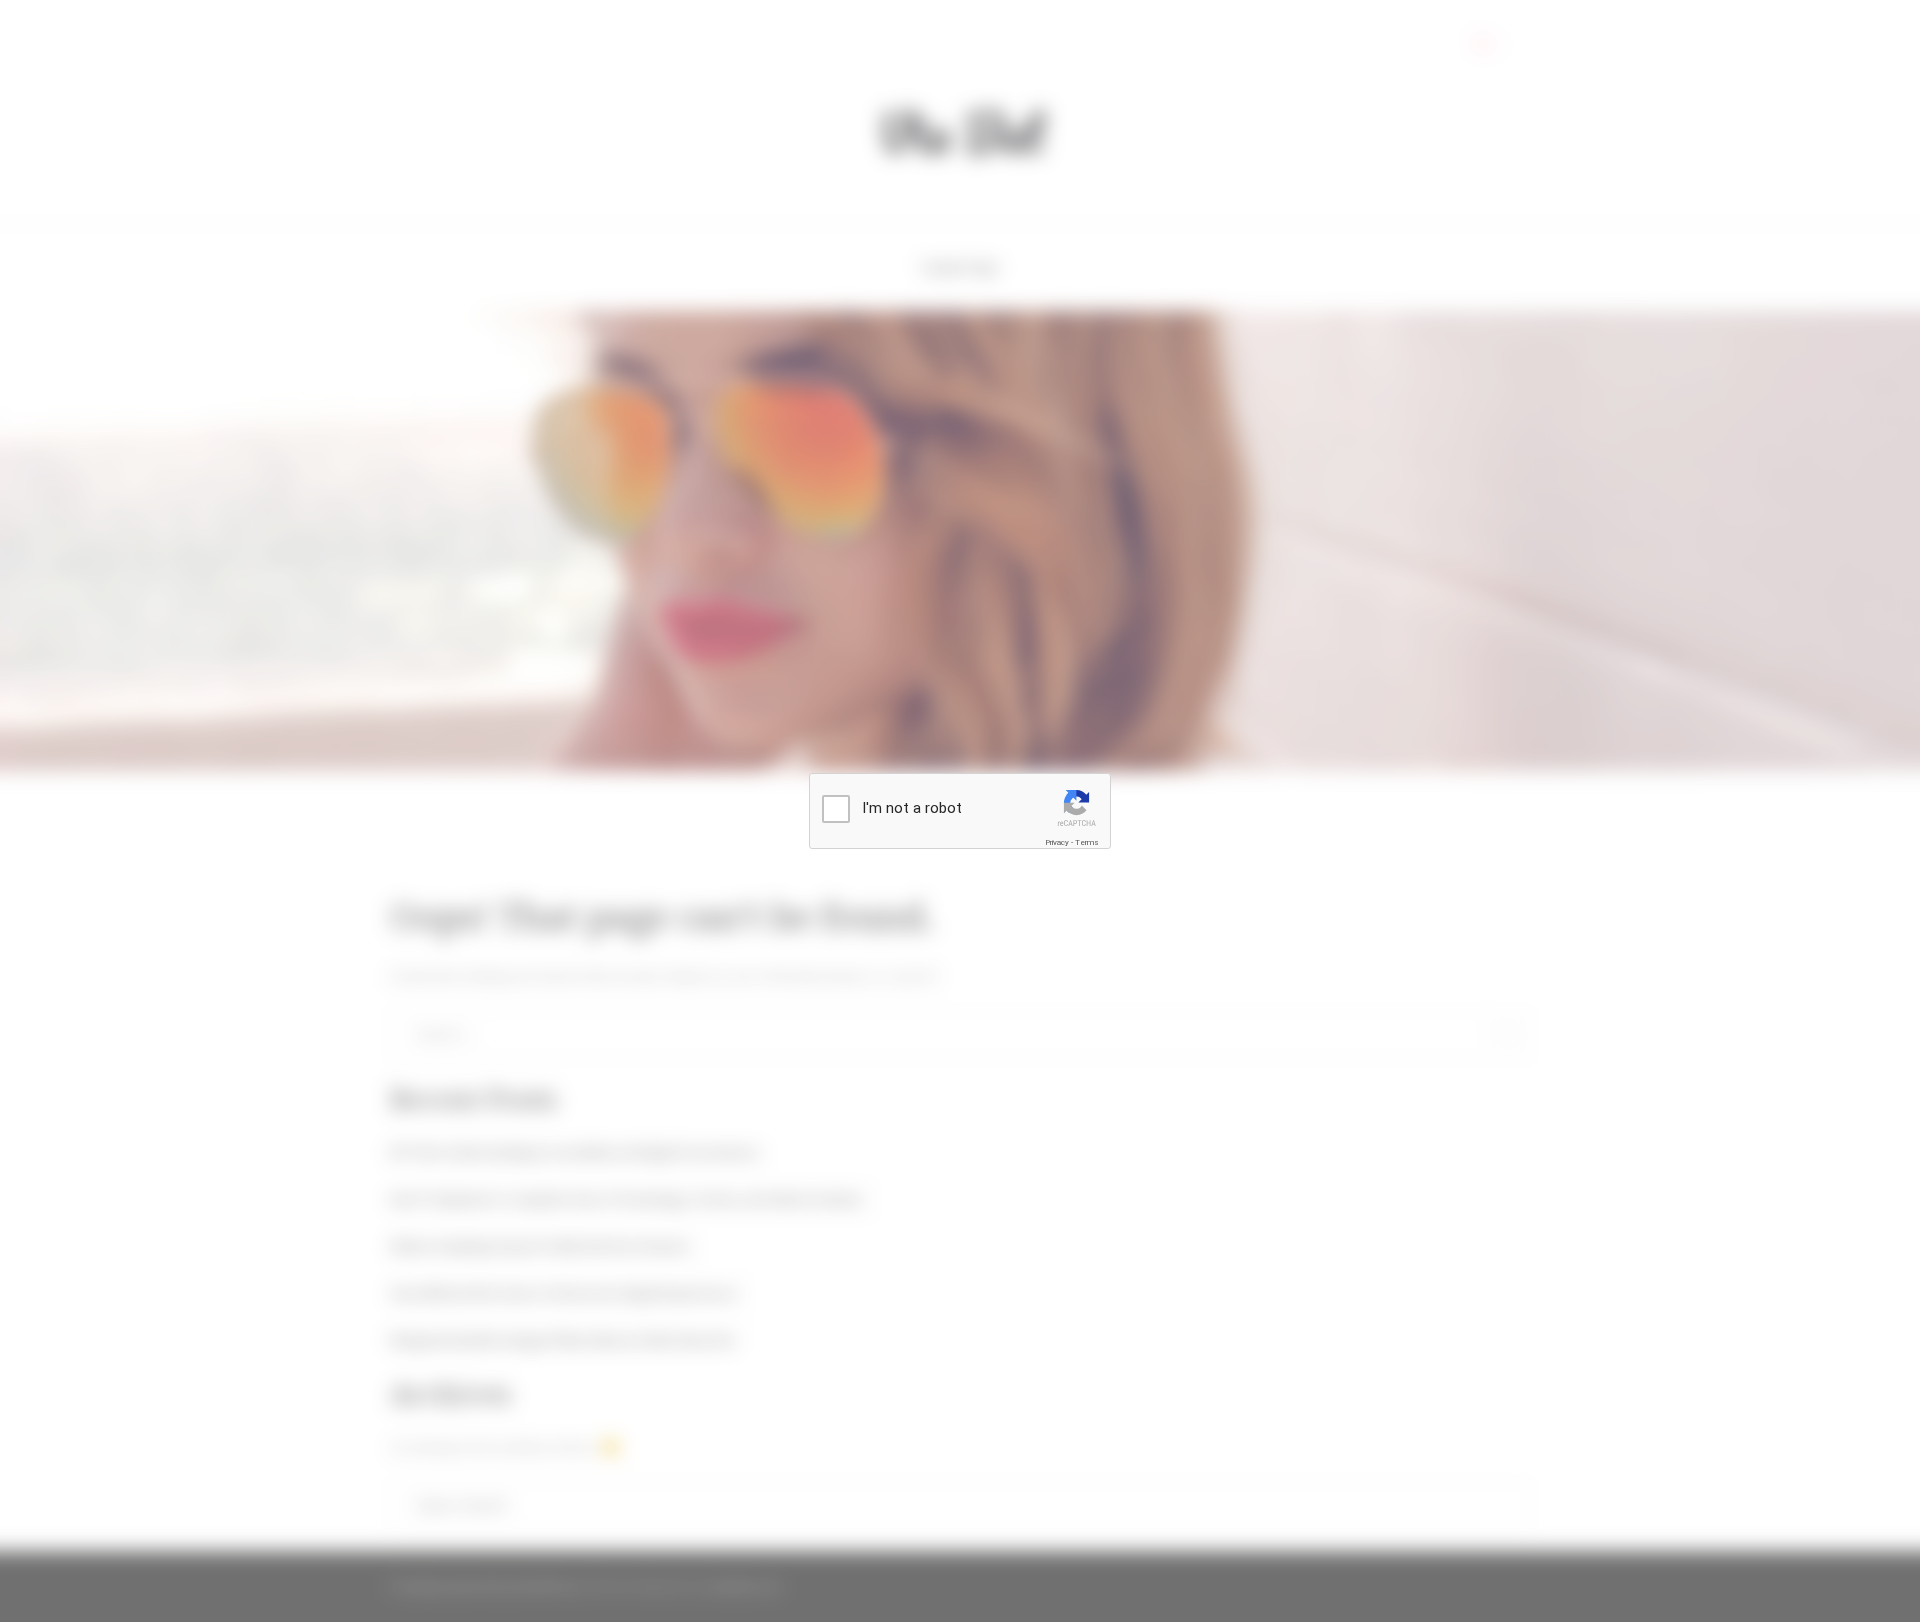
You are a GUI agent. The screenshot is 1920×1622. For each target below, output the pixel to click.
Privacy (1057, 842)
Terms (1087, 842)
